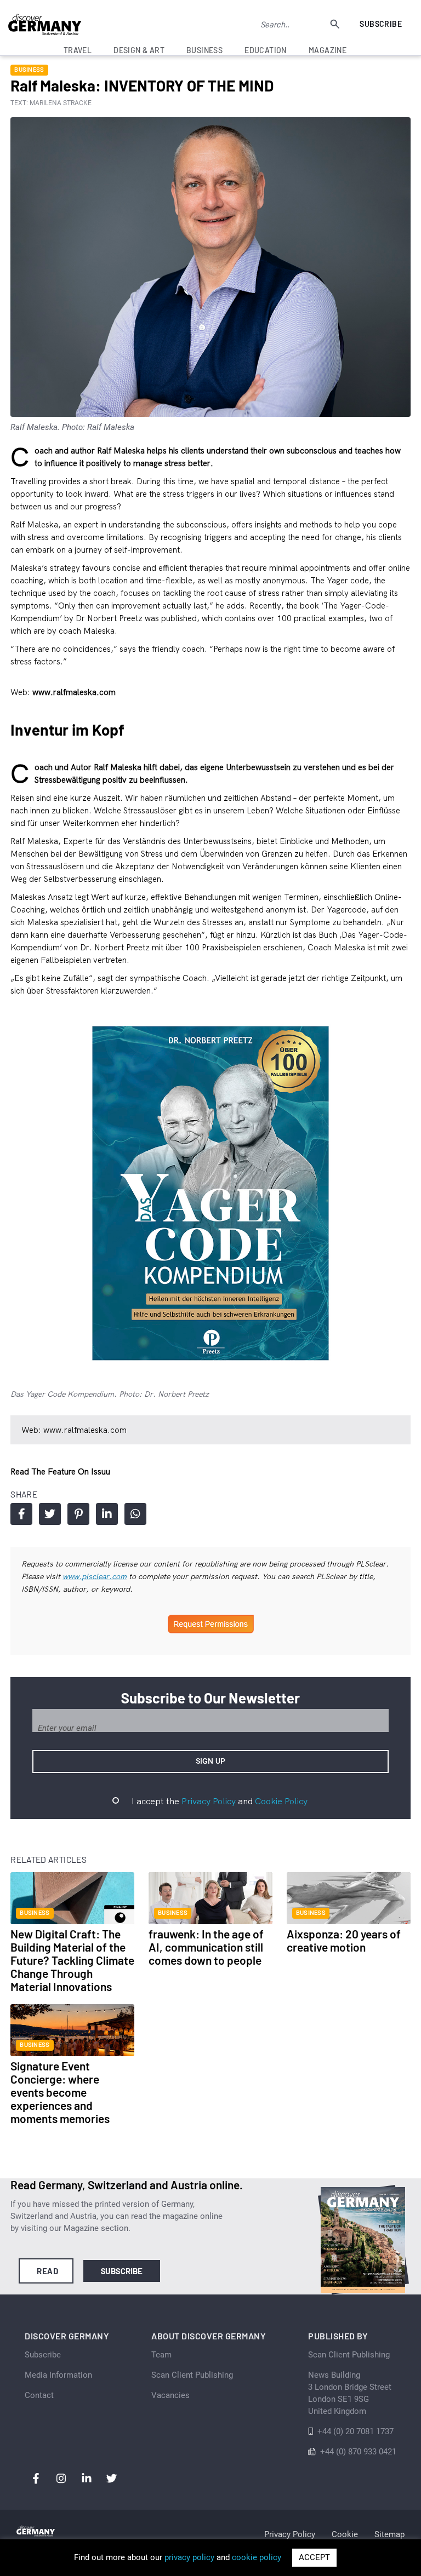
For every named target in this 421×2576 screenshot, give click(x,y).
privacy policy (189, 2557)
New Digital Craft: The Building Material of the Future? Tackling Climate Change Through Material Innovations (72, 1960)
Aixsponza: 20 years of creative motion (344, 1940)
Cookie (345, 2534)
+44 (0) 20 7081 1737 (355, 2431)
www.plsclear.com (95, 1576)
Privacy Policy (209, 1801)
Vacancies (170, 2395)
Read (47, 2271)
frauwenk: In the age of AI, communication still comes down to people (206, 1947)
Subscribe (381, 24)
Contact (39, 2395)
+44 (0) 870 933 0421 (358, 2452)
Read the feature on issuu (60, 1471)
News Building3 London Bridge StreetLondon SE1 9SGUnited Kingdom (350, 2393)
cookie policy (257, 2557)
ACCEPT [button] (314, 2557)
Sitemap (389, 2534)
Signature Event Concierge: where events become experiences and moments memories (60, 2092)
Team (161, 2355)
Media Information (58, 2375)
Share (21, 1514)
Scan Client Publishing (192, 2375)
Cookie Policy (281, 1801)
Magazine (328, 50)
